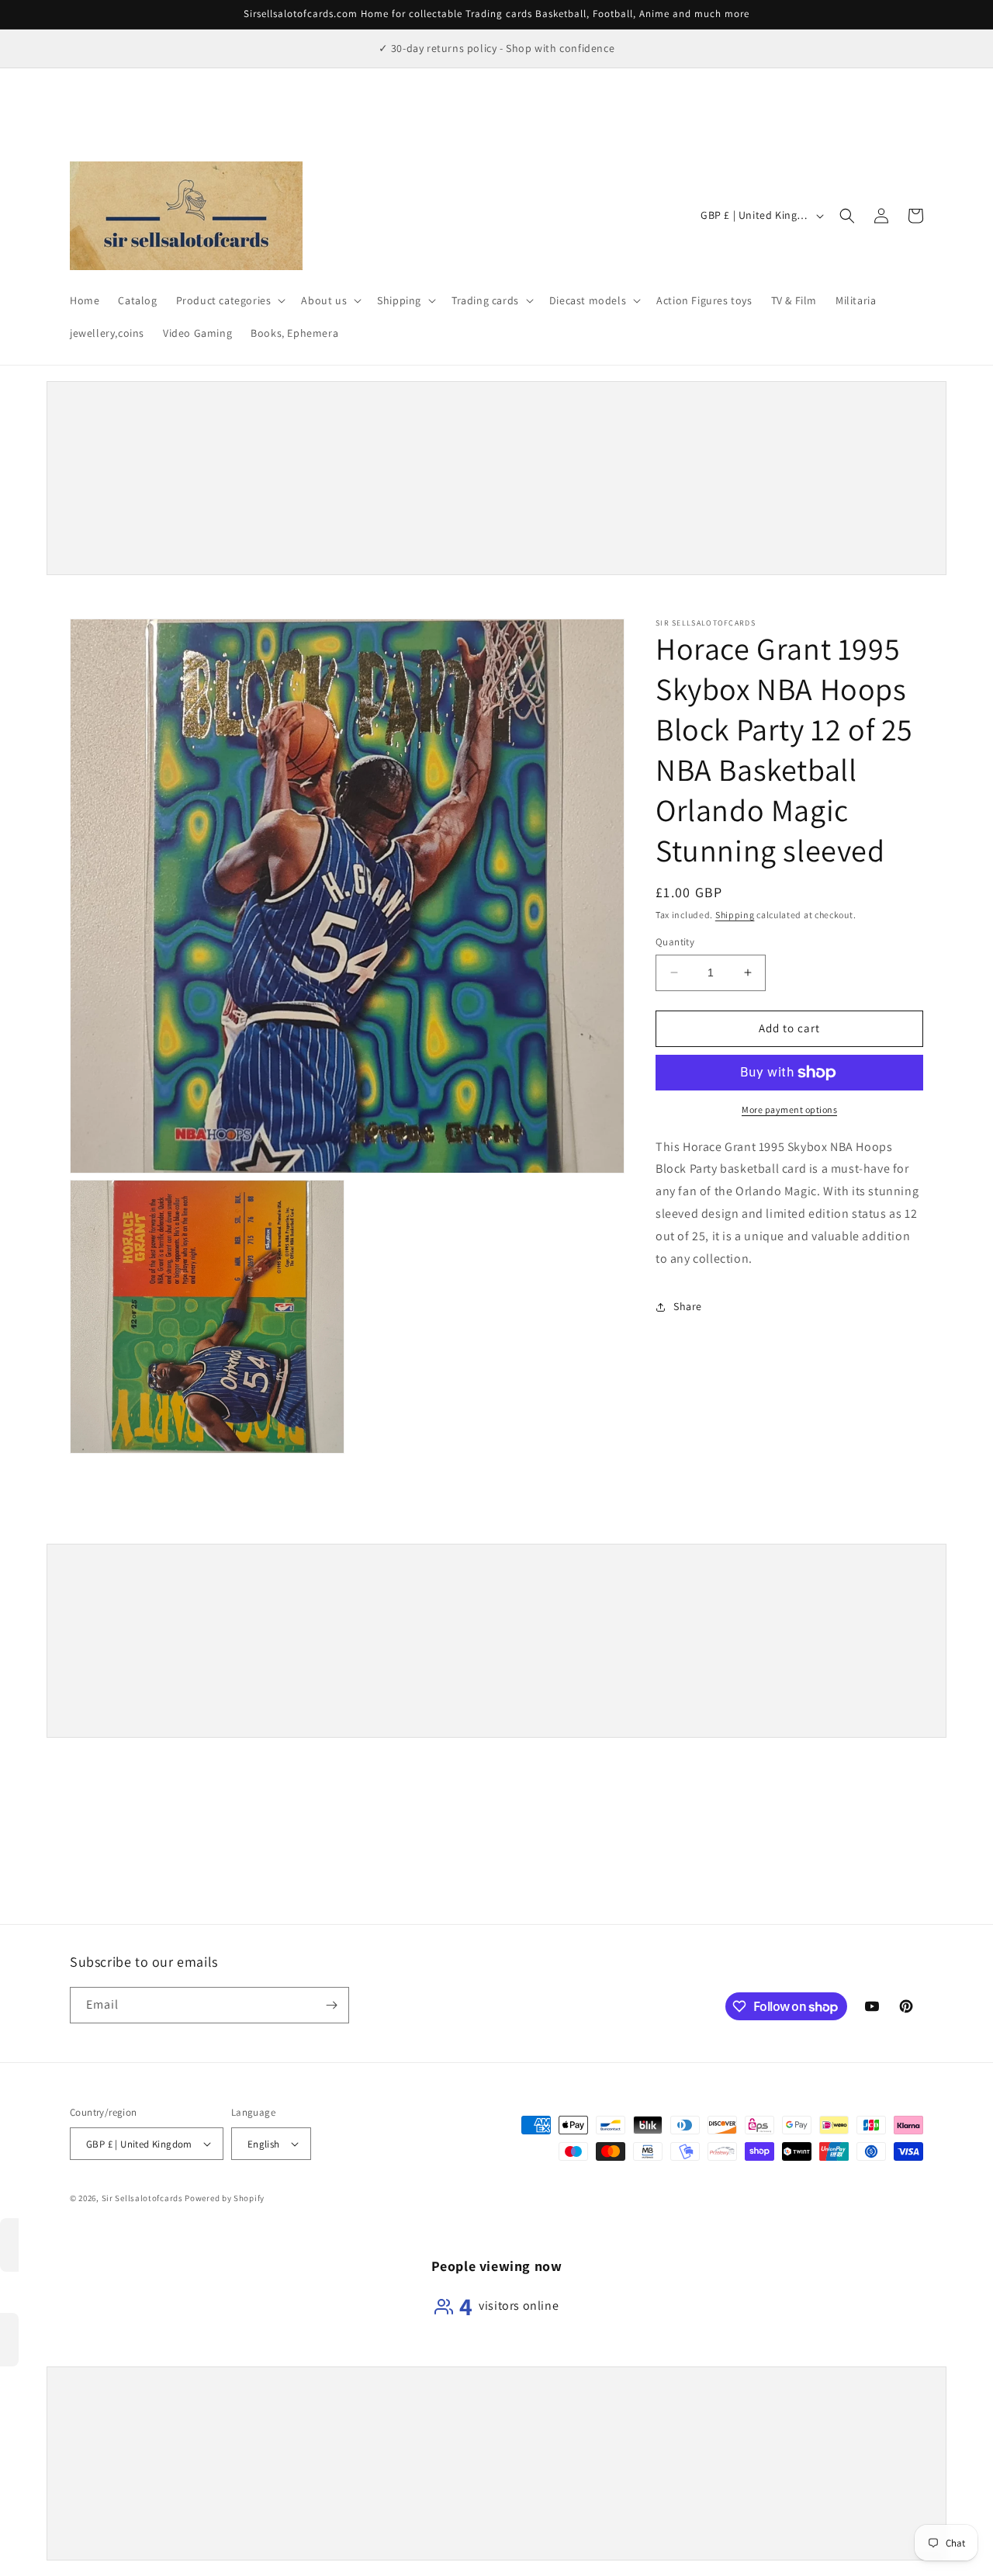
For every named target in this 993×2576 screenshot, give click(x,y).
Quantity (675, 942)
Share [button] (688, 1306)
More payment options (789, 1109)
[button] (230, 300)
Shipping (735, 915)
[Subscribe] (331, 2005)
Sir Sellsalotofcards (144, 2198)
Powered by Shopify (225, 2198)
